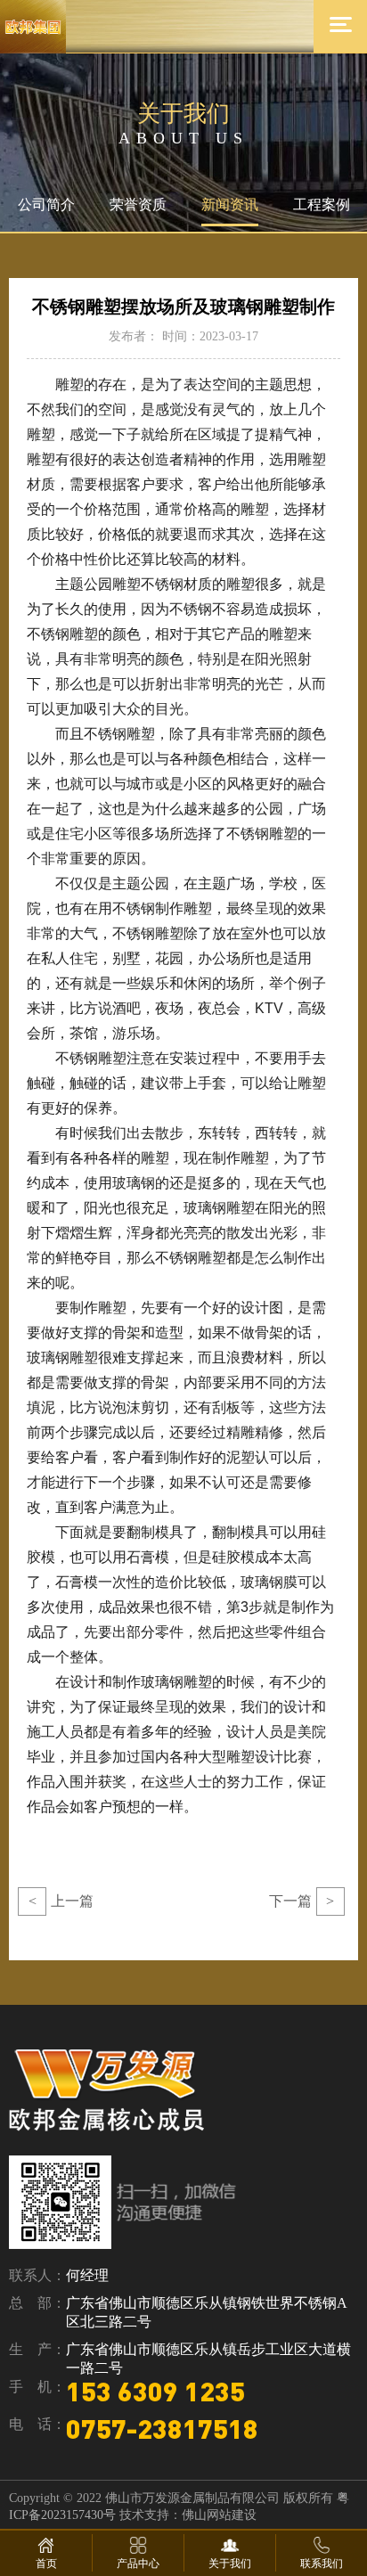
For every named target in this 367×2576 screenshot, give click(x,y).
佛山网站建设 (219, 2515)
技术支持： (151, 2515)
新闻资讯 (230, 204)
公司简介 (46, 204)
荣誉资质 (138, 204)
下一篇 (302, 1901)
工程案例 (322, 204)
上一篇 (61, 1901)
